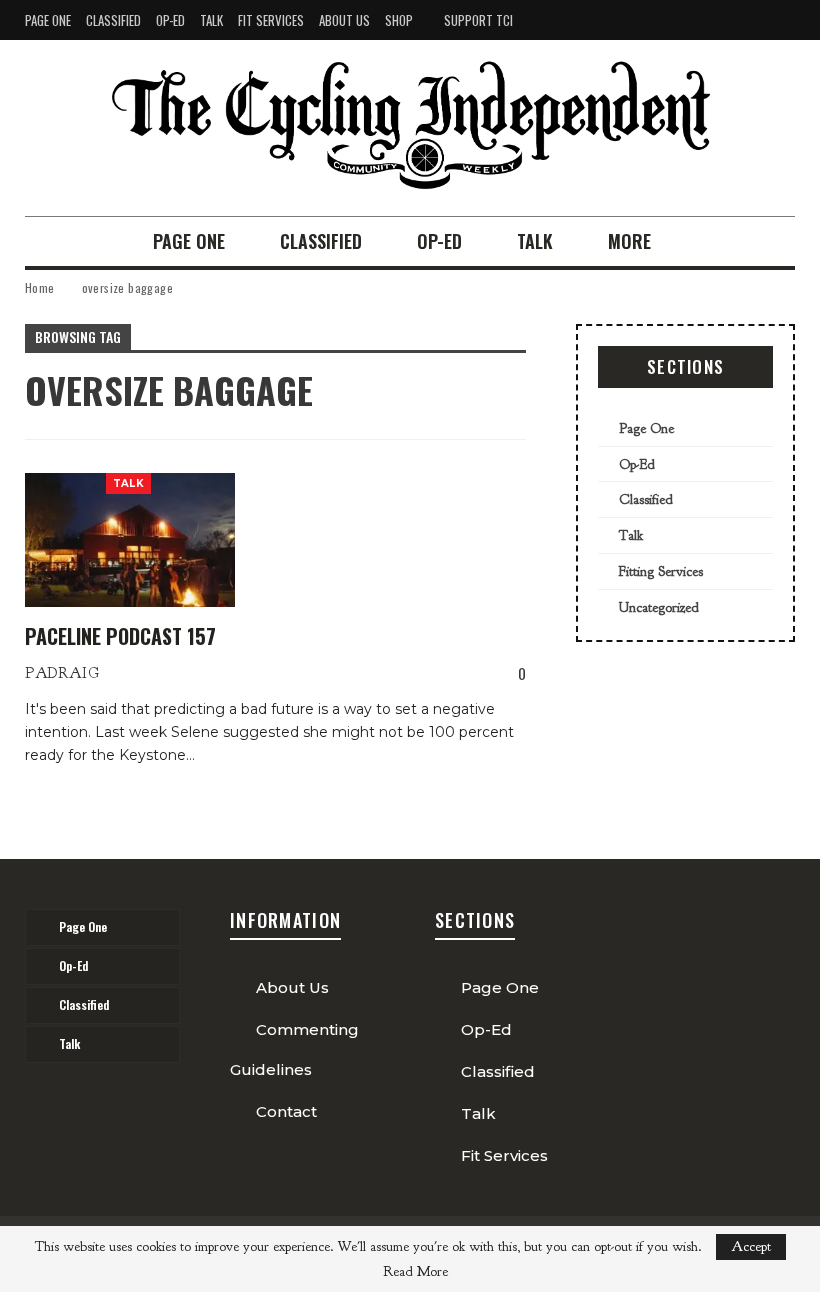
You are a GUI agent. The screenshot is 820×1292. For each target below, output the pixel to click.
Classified (113, 20)
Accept (751, 1246)
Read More (415, 1272)
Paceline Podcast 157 (120, 636)
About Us (344, 20)
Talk (211, 20)
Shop (399, 20)
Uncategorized (659, 607)
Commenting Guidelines (294, 1049)
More (629, 241)
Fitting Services (661, 571)
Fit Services (271, 20)
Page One (48, 20)
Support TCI (478, 20)
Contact (286, 1111)
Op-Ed (170, 20)
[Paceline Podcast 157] (130, 540)
